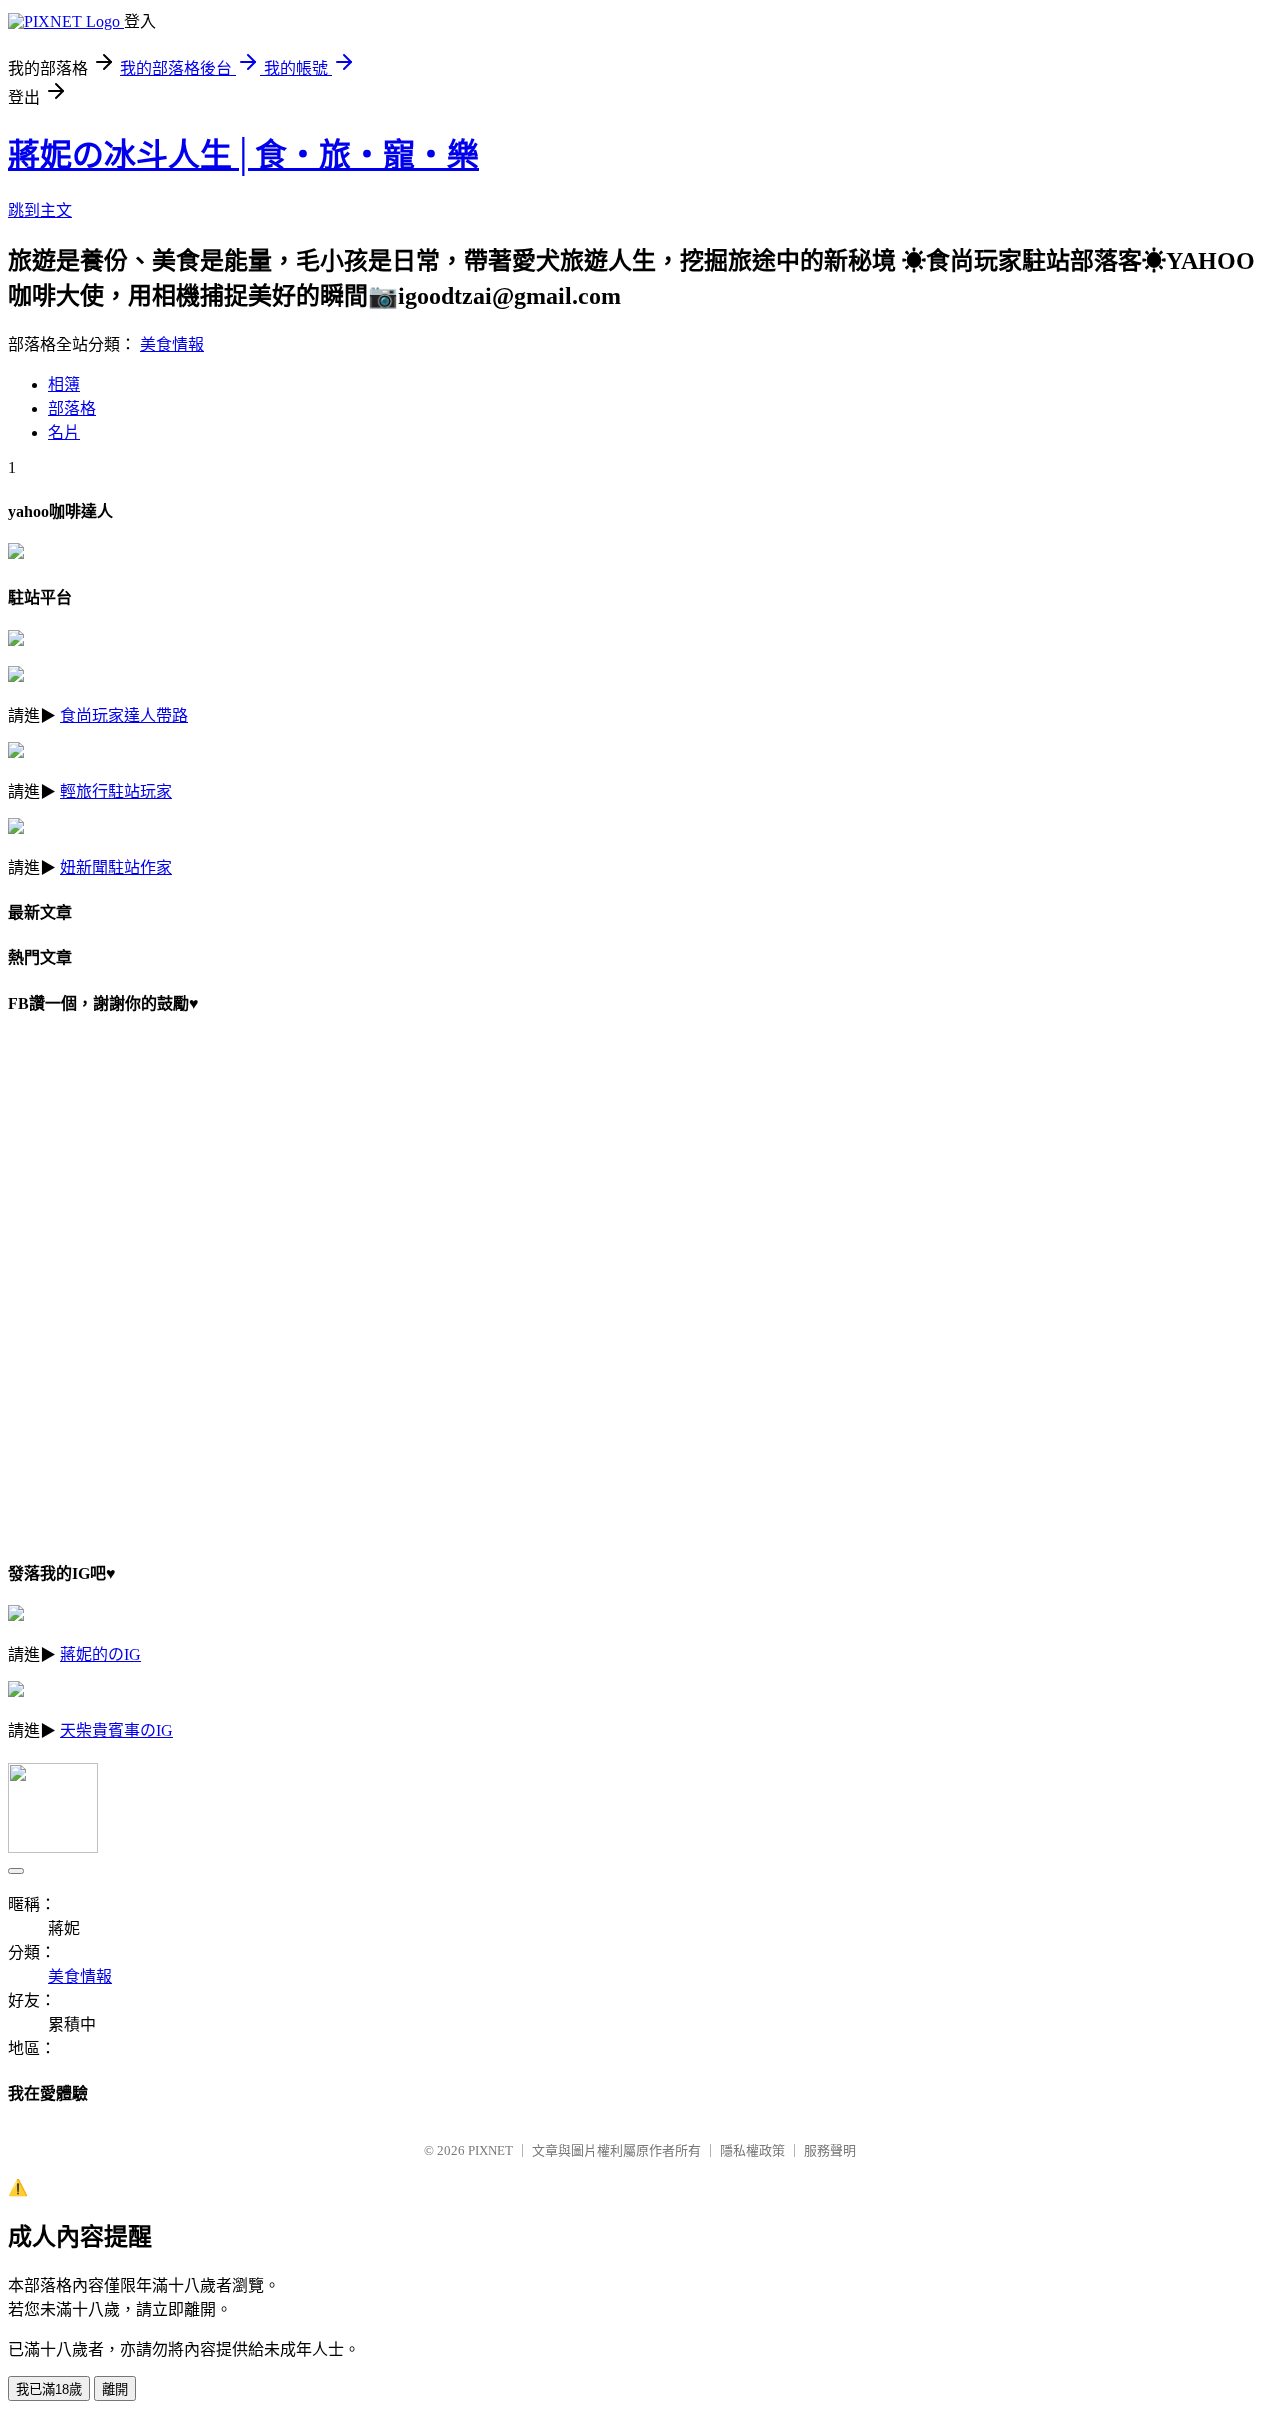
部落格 (72, 408)
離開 (115, 2389)
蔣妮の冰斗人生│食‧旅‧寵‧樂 (243, 155)
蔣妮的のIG (100, 1654)
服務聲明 (830, 2150)
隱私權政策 (752, 2150)
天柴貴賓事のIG (116, 1730)
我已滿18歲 (49, 2389)
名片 (64, 432)
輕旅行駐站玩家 (116, 791)
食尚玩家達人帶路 (124, 715)
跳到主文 (40, 210)
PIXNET (490, 2150)
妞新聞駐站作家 (116, 867)
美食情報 (172, 344)
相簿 (64, 384)
